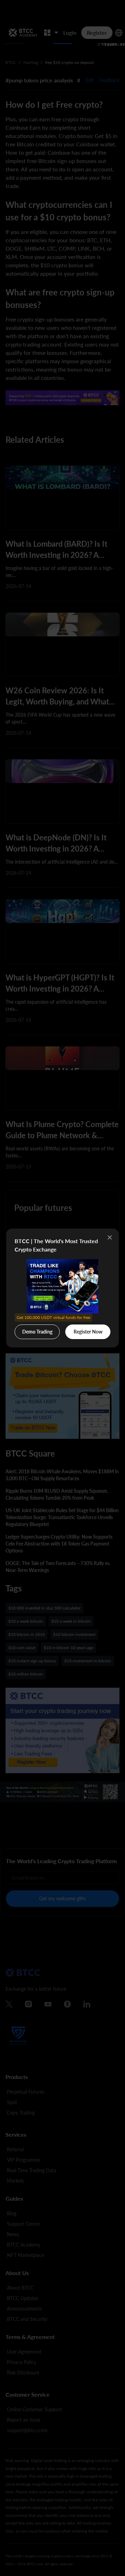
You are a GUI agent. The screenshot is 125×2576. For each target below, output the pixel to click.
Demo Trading (38, 1330)
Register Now (88, 1332)
